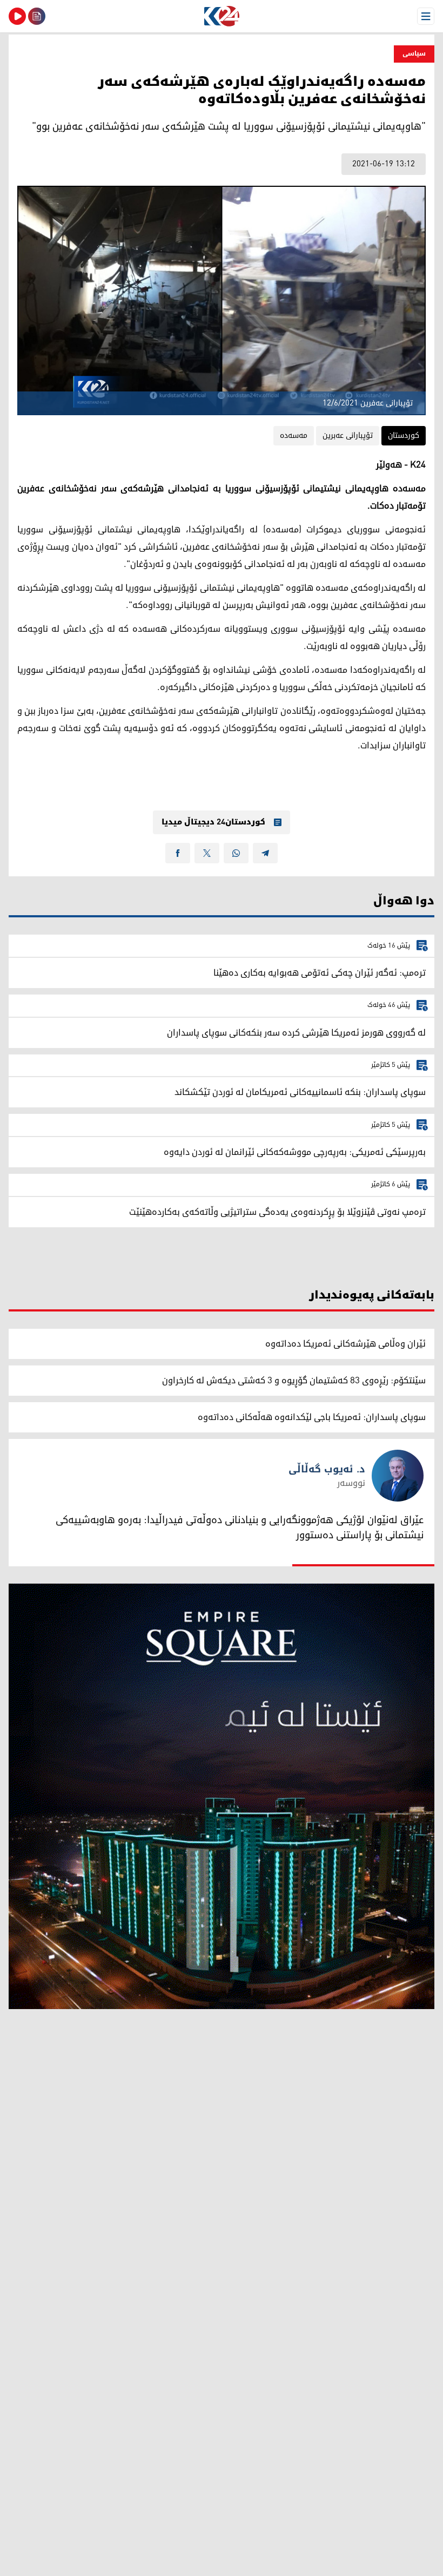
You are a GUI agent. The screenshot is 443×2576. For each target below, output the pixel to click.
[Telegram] (265, 853)
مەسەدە (294, 435)
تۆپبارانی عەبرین (348, 435)
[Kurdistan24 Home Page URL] (222, 16)
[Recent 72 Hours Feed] (37, 16)
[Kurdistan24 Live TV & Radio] (17, 16)
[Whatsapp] (236, 853)
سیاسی (414, 54)
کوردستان (404, 435)
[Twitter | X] (207, 853)
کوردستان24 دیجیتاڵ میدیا (213, 822)
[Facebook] (178, 853)
